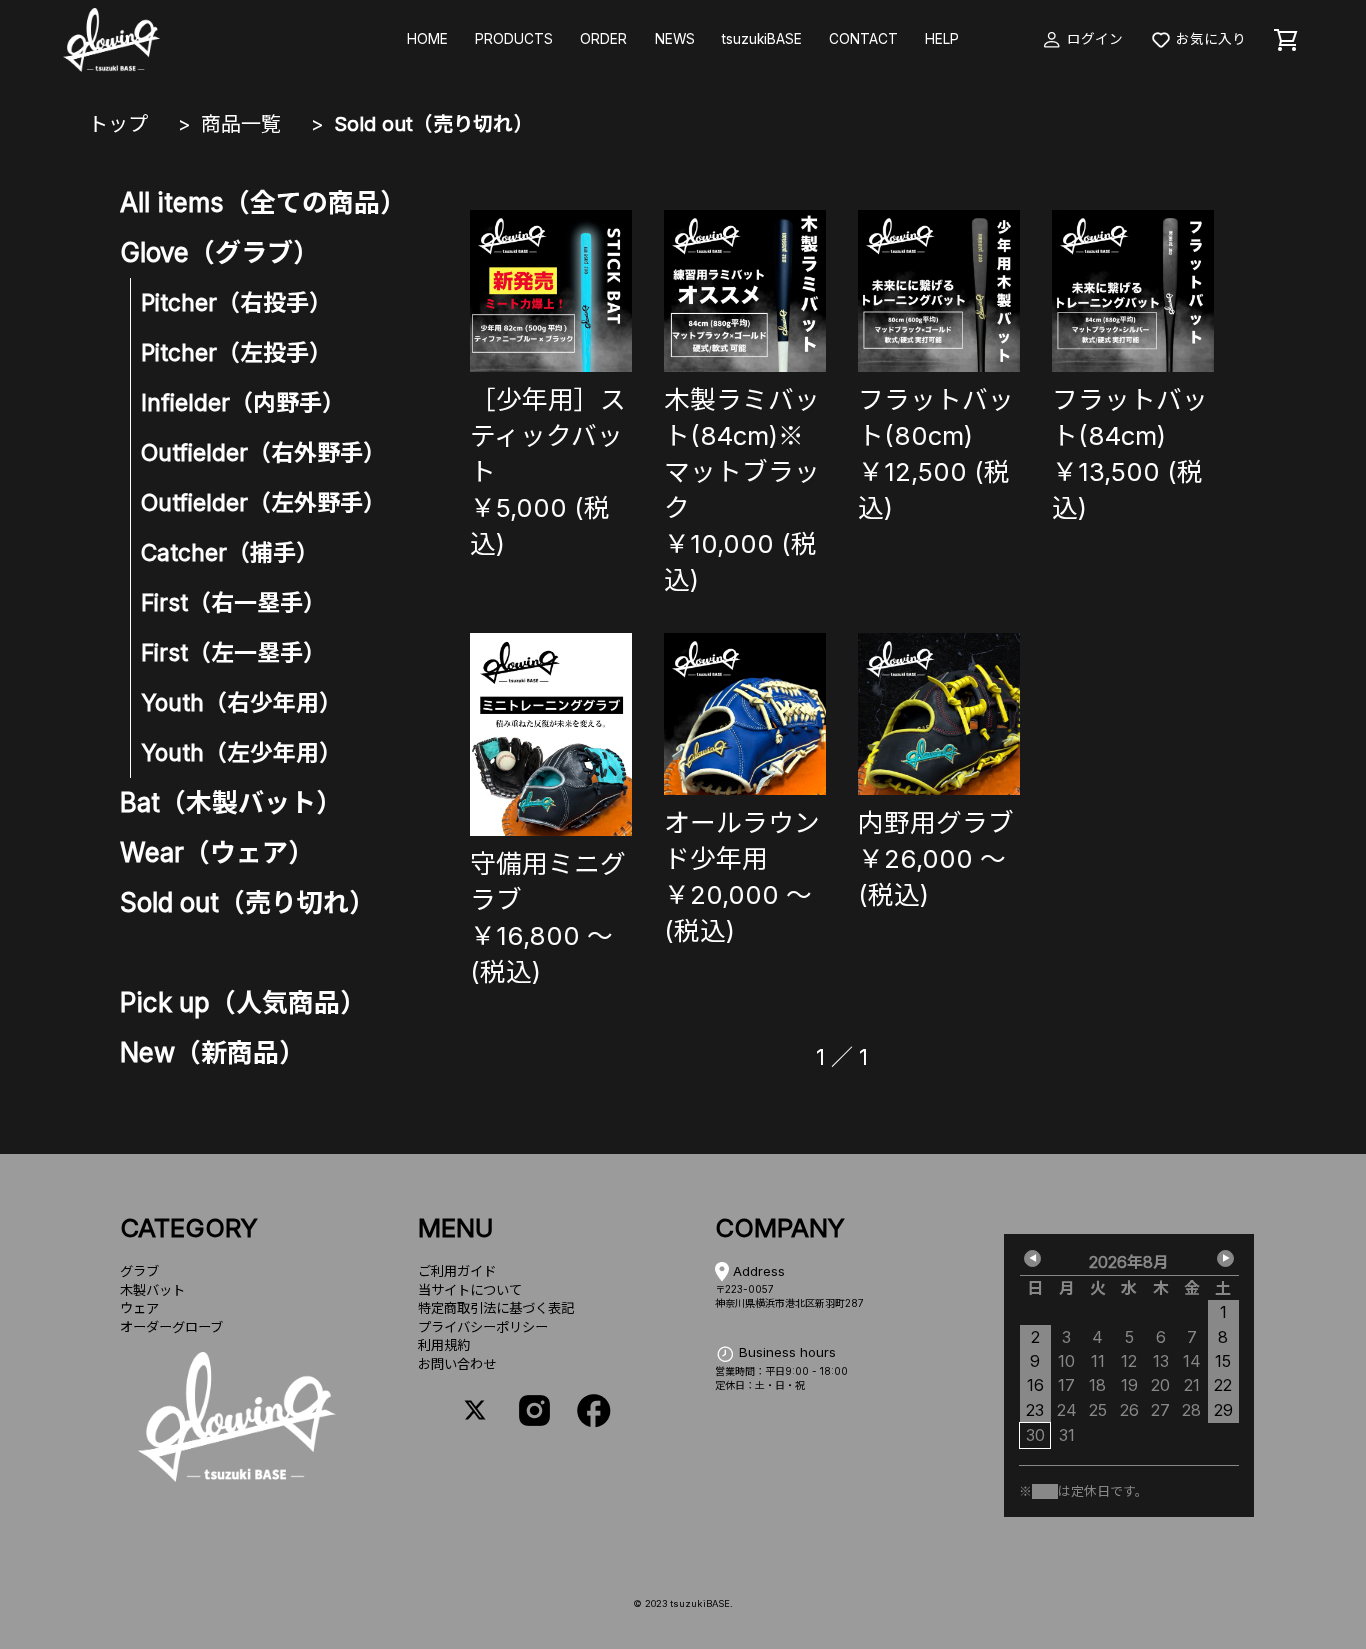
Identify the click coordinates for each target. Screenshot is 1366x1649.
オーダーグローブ (171, 1327)
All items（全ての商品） (263, 202)
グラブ (139, 1271)
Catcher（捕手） (230, 553)
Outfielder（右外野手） (263, 453)
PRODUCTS (514, 39)
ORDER (603, 39)
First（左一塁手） (233, 653)
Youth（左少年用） (241, 753)
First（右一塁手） (233, 603)
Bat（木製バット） (231, 802)
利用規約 (444, 1345)
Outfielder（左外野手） (263, 503)
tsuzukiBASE (762, 39)
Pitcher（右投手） (236, 303)
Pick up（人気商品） (243, 1002)
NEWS (675, 39)
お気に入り (1209, 39)
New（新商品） (212, 1052)
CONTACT (863, 39)
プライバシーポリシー (483, 1327)
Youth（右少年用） (241, 703)
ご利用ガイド (457, 1271)
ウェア (139, 1308)
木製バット (152, 1290)
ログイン (1093, 39)
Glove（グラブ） (219, 252)
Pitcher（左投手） (236, 353)
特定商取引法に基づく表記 (496, 1308)
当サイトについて (470, 1290)
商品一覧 (241, 124)
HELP (942, 39)
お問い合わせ (457, 1364)
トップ (118, 124)
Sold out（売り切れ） (433, 124)
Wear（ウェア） (217, 852)
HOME (427, 39)
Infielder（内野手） (243, 403)
